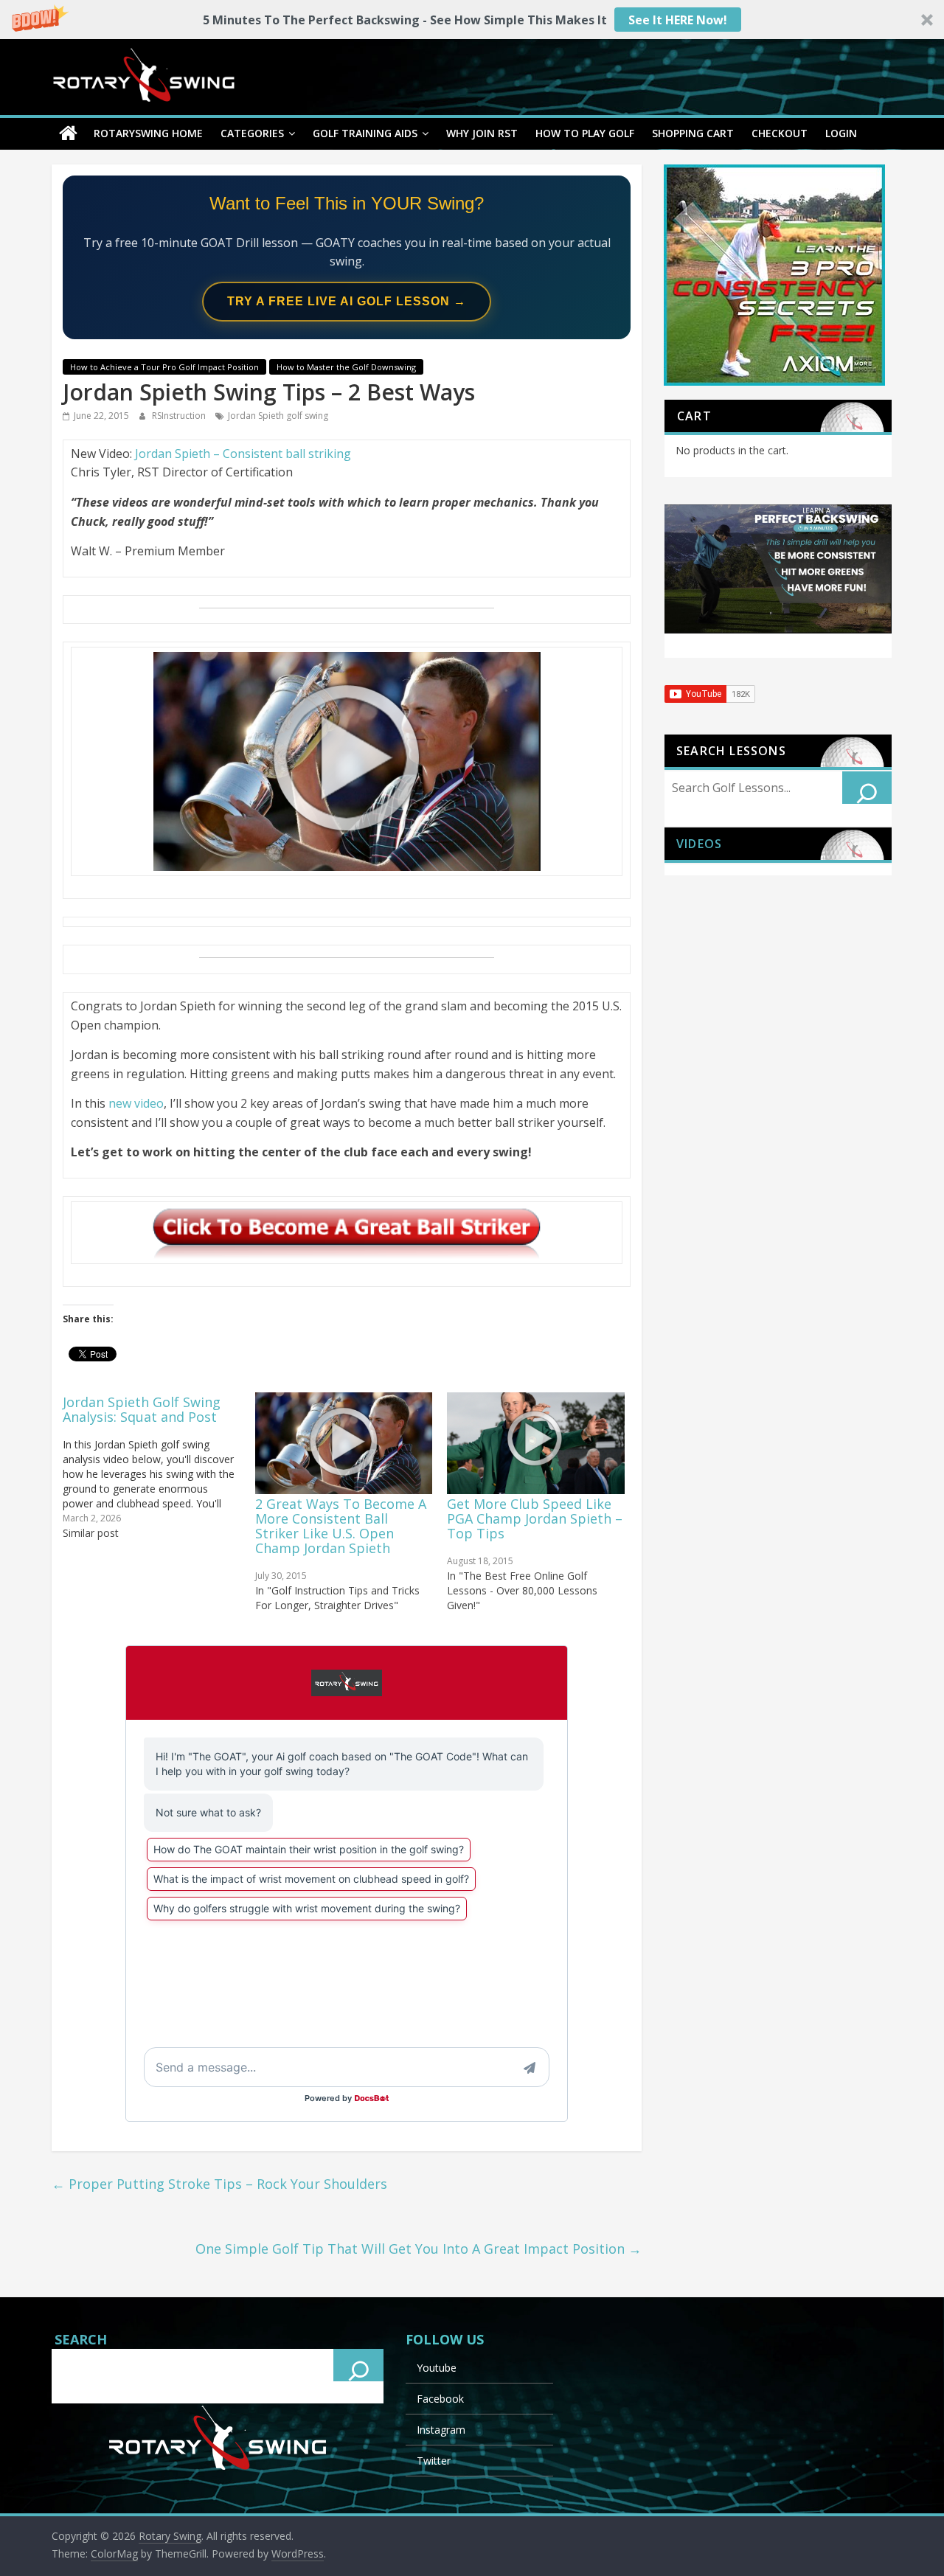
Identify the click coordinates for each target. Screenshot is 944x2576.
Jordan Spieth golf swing (278, 416)
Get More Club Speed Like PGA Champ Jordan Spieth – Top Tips (535, 1518)
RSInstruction (180, 416)
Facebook (440, 2399)
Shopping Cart (693, 133)
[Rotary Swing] (68, 133)
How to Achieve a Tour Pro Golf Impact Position (164, 367)
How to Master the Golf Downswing (346, 367)
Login (841, 133)
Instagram (441, 2430)
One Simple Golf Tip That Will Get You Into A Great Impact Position (419, 2249)
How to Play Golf (585, 133)
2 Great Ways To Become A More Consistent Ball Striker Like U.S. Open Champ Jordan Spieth (341, 1526)
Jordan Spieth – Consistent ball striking (243, 454)
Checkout (780, 133)
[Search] (867, 788)
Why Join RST (482, 133)
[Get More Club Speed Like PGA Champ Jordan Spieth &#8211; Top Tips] (536, 1443)
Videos (699, 844)
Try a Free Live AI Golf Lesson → (347, 301)
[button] (472, 20)
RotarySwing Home (148, 133)
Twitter (434, 2461)
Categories (252, 133)
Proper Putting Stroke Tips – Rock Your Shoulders (219, 2184)
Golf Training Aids (365, 133)
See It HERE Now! (678, 20)
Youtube (437, 2368)
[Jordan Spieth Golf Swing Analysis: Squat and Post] (159, 1466)
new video (136, 1103)
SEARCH (81, 2339)
